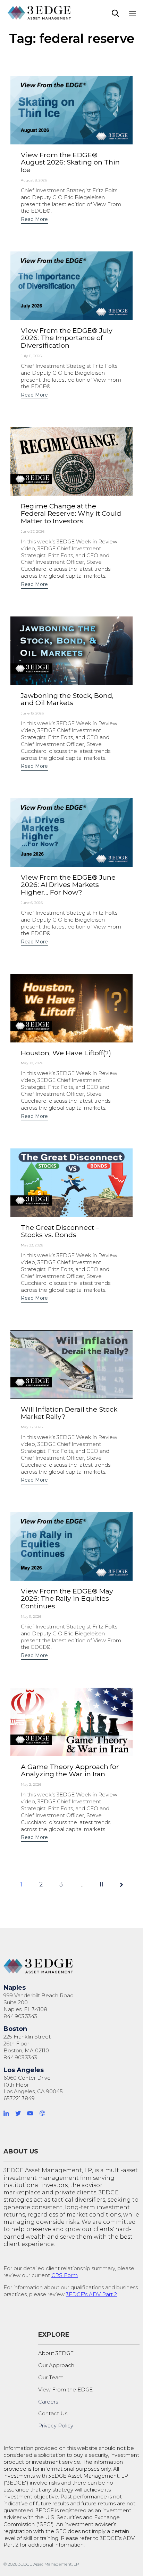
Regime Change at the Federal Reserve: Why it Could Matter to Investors (71, 513)
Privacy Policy (56, 2426)
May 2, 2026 (31, 1784)
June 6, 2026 (32, 903)
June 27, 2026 (33, 531)
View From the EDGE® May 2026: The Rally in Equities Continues (67, 1598)
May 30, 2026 (32, 1063)
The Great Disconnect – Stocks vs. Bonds (60, 1231)
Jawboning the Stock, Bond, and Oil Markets (67, 699)
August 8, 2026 (34, 180)
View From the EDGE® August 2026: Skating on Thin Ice (70, 162)
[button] (34, 220)
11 (101, 1884)
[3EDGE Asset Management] (40, 13)
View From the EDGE (65, 2390)
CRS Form (65, 2275)
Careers (48, 2402)
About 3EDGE (56, 2353)
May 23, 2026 (32, 1245)
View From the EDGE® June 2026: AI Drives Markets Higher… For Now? (68, 885)
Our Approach (56, 2365)
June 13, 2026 (32, 713)
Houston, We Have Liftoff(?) (66, 1053)
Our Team (51, 2377)
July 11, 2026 (31, 356)
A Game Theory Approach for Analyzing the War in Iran (70, 1770)
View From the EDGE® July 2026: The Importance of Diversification (67, 338)
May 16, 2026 (32, 1427)
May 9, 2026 (31, 1616)
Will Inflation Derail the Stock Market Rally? (69, 1413)
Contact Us (53, 2413)
